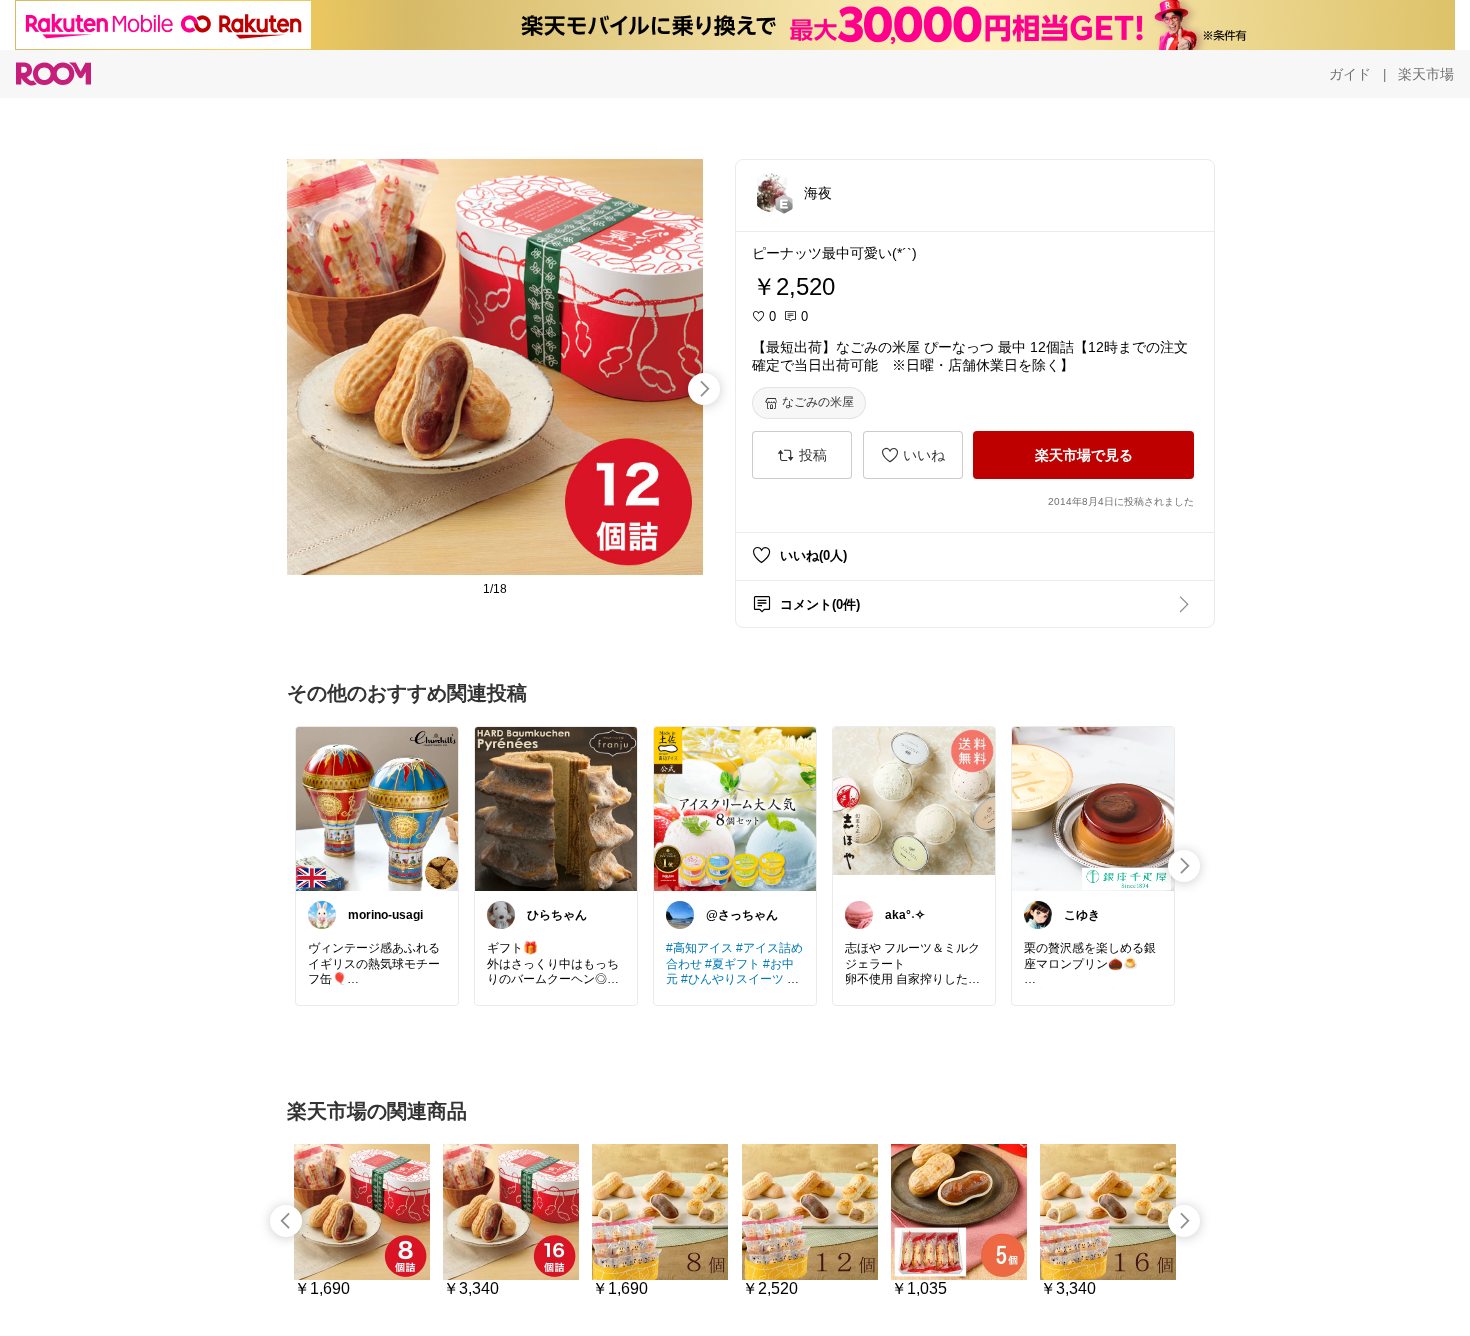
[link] (377, 808)
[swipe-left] (286, 1221)
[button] (772, 192)
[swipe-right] (704, 389)
